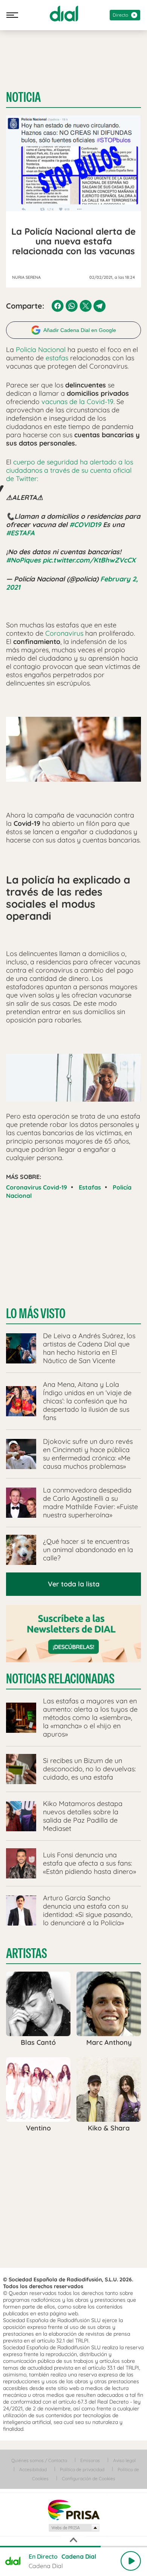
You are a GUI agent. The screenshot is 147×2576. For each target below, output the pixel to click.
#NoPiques (23, 560)
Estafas (90, 1187)
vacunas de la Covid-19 (77, 402)
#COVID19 (85, 525)
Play (131, 2561)
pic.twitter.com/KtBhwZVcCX (89, 560)
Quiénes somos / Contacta (39, 2460)
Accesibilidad (33, 2469)
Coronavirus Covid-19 (37, 1187)
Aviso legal (124, 2460)
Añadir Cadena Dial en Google (80, 330)
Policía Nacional (41, 350)
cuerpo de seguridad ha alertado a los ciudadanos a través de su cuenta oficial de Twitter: (70, 470)
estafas (56, 358)
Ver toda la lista (74, 1584)
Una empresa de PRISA (73, 2509)
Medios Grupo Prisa (74, 2528)
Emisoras (90, 2460)
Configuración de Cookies (89, 2478)
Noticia (23, 97)
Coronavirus (64, 633)
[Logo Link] (64, 14)
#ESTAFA (20, 533)
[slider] (73, 2547)
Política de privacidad (82, 2469)
